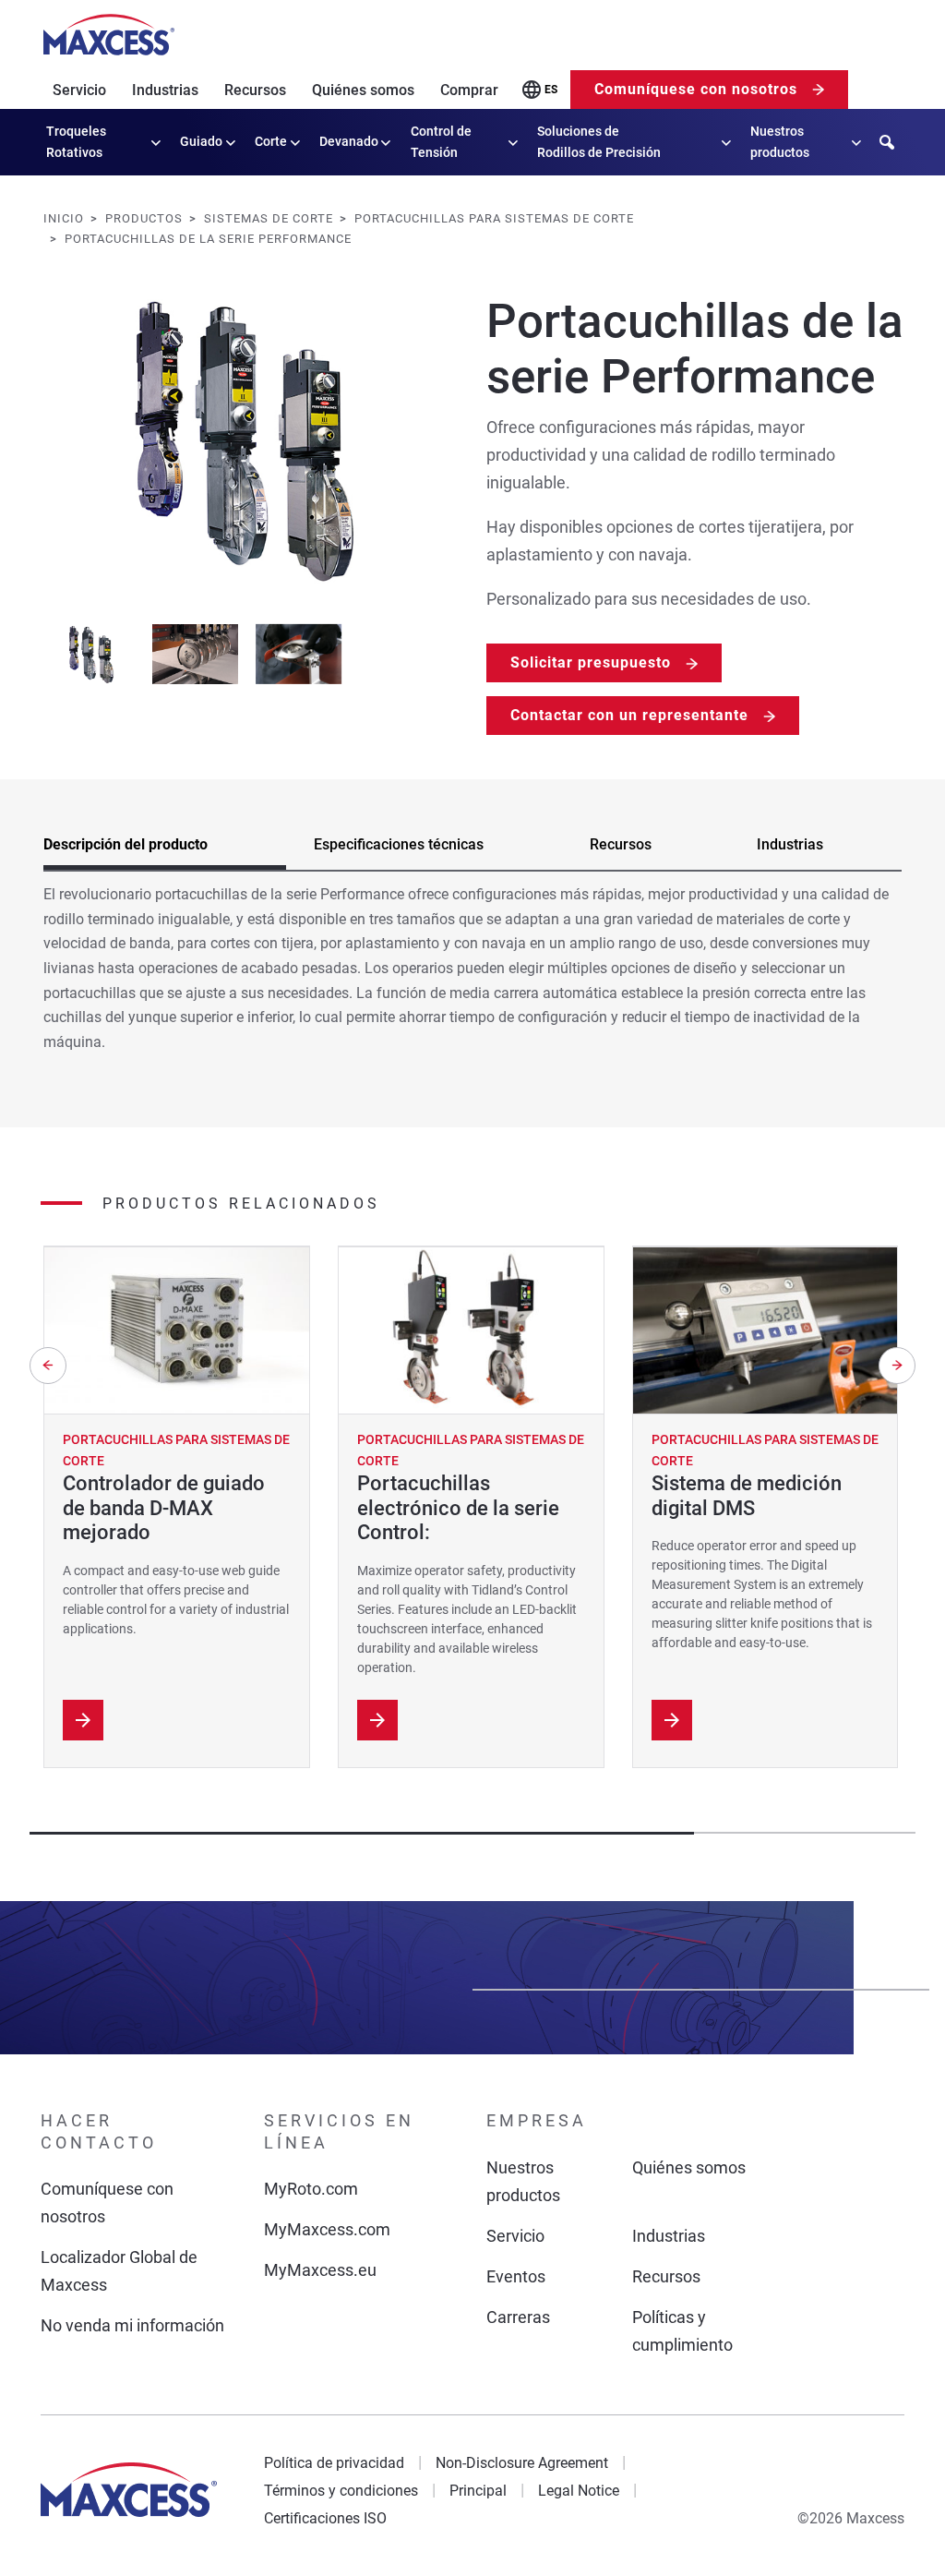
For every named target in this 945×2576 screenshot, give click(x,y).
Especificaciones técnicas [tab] (399, 844)
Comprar (469, 90)
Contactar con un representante (629, 715)
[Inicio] (109, 35)
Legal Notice (579, 2491)
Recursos (255, 90)
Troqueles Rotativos (76, 142)
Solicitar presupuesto (591, 662)
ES (551, 90)
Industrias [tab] (790, 844)
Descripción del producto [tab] (126, 844)
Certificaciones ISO (325, 2518)
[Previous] (48, 1366)
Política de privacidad (334, 2463)
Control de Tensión (441, 142)
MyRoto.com (311, 2189)
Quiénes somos (363, 90)
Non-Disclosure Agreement (522, 2463)
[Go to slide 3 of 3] (298, 655)
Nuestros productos (780, 142)
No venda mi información (132, 2325)
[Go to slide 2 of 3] (196, 655)
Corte (271, 141)
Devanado (349, 141)
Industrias (165, 90)
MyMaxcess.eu (320, 2270)
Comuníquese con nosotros (696, 89)
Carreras (518, 2317)
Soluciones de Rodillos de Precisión (599, 142)
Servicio (79, 90)
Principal (478, 2491)
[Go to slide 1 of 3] (92, 655)
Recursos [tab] (621, 844)
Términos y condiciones (341, 2491)
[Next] (897, 1366)
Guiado (201, 141)
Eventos (516, 2276)
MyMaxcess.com (327, 2229)
